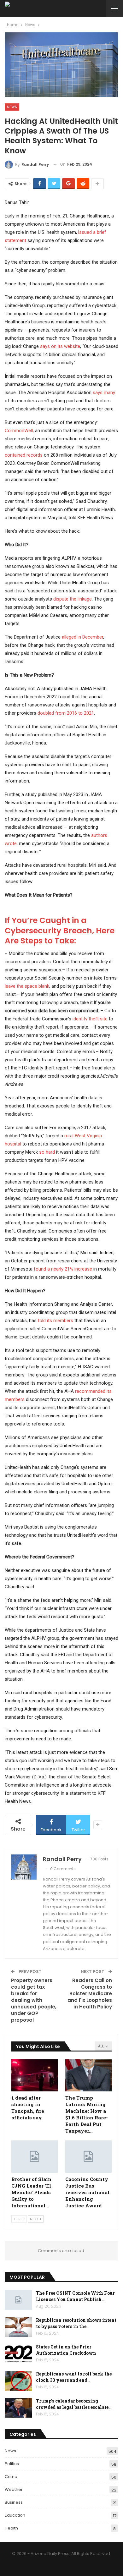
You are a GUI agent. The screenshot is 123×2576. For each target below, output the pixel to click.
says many (104, 393)
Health (11, 2528)
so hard (47, 1152)
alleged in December (82, 637)
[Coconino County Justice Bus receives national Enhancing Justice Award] (88, 2157)
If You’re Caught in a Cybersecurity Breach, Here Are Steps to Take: (60, 931)
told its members (56, 1321)
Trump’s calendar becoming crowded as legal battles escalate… (74, 2404)
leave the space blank (27, 986)
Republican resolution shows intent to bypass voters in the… (76, 2323)
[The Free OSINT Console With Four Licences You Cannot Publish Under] (18, 2300)
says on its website (60, 346)
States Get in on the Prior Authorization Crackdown (66, 2350)
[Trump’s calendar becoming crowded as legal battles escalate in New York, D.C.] (18, 2408)
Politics (12, 2464)
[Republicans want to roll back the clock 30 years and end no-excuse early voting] (18, 2381)
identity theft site (90, 1019)
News (12, 107)
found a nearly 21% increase (63, 1269)
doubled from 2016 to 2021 (66, 713)
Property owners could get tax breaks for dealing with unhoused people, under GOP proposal (34, 2000)
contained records (24, 455)
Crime (11, 2477)
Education (15, 2515)
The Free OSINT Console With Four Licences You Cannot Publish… (75, 2296)
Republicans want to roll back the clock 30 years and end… (74, 2377)
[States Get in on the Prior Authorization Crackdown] (18, 2354)
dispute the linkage (73, 599)
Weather (14, 2489)
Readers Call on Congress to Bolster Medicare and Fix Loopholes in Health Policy (90, 1994)
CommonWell (19, 431)
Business (14, 2502)
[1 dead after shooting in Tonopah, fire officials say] (35, 2076)
